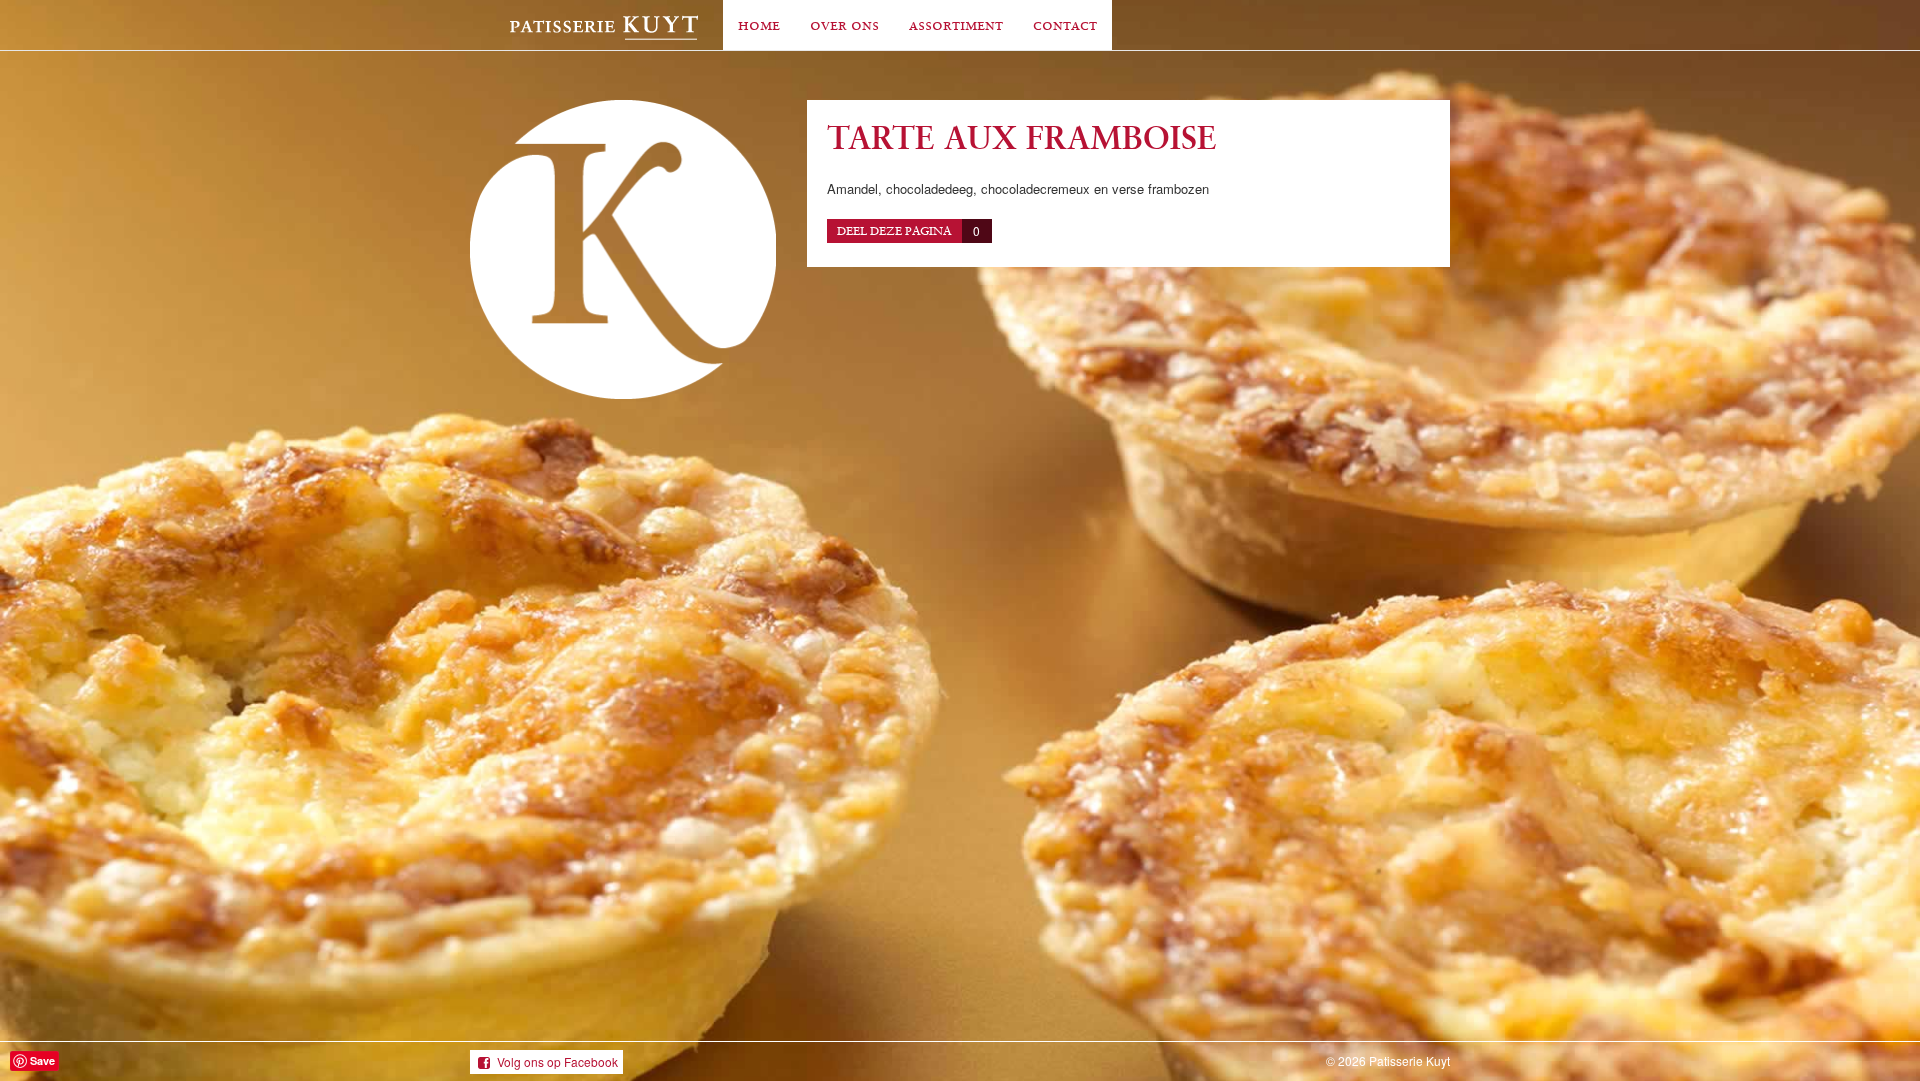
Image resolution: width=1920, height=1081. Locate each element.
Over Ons (844, 24)
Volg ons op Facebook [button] (557, 1061)
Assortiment (956, 24)
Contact (1065, 24)
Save (42, 1060)
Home (759, 24)
